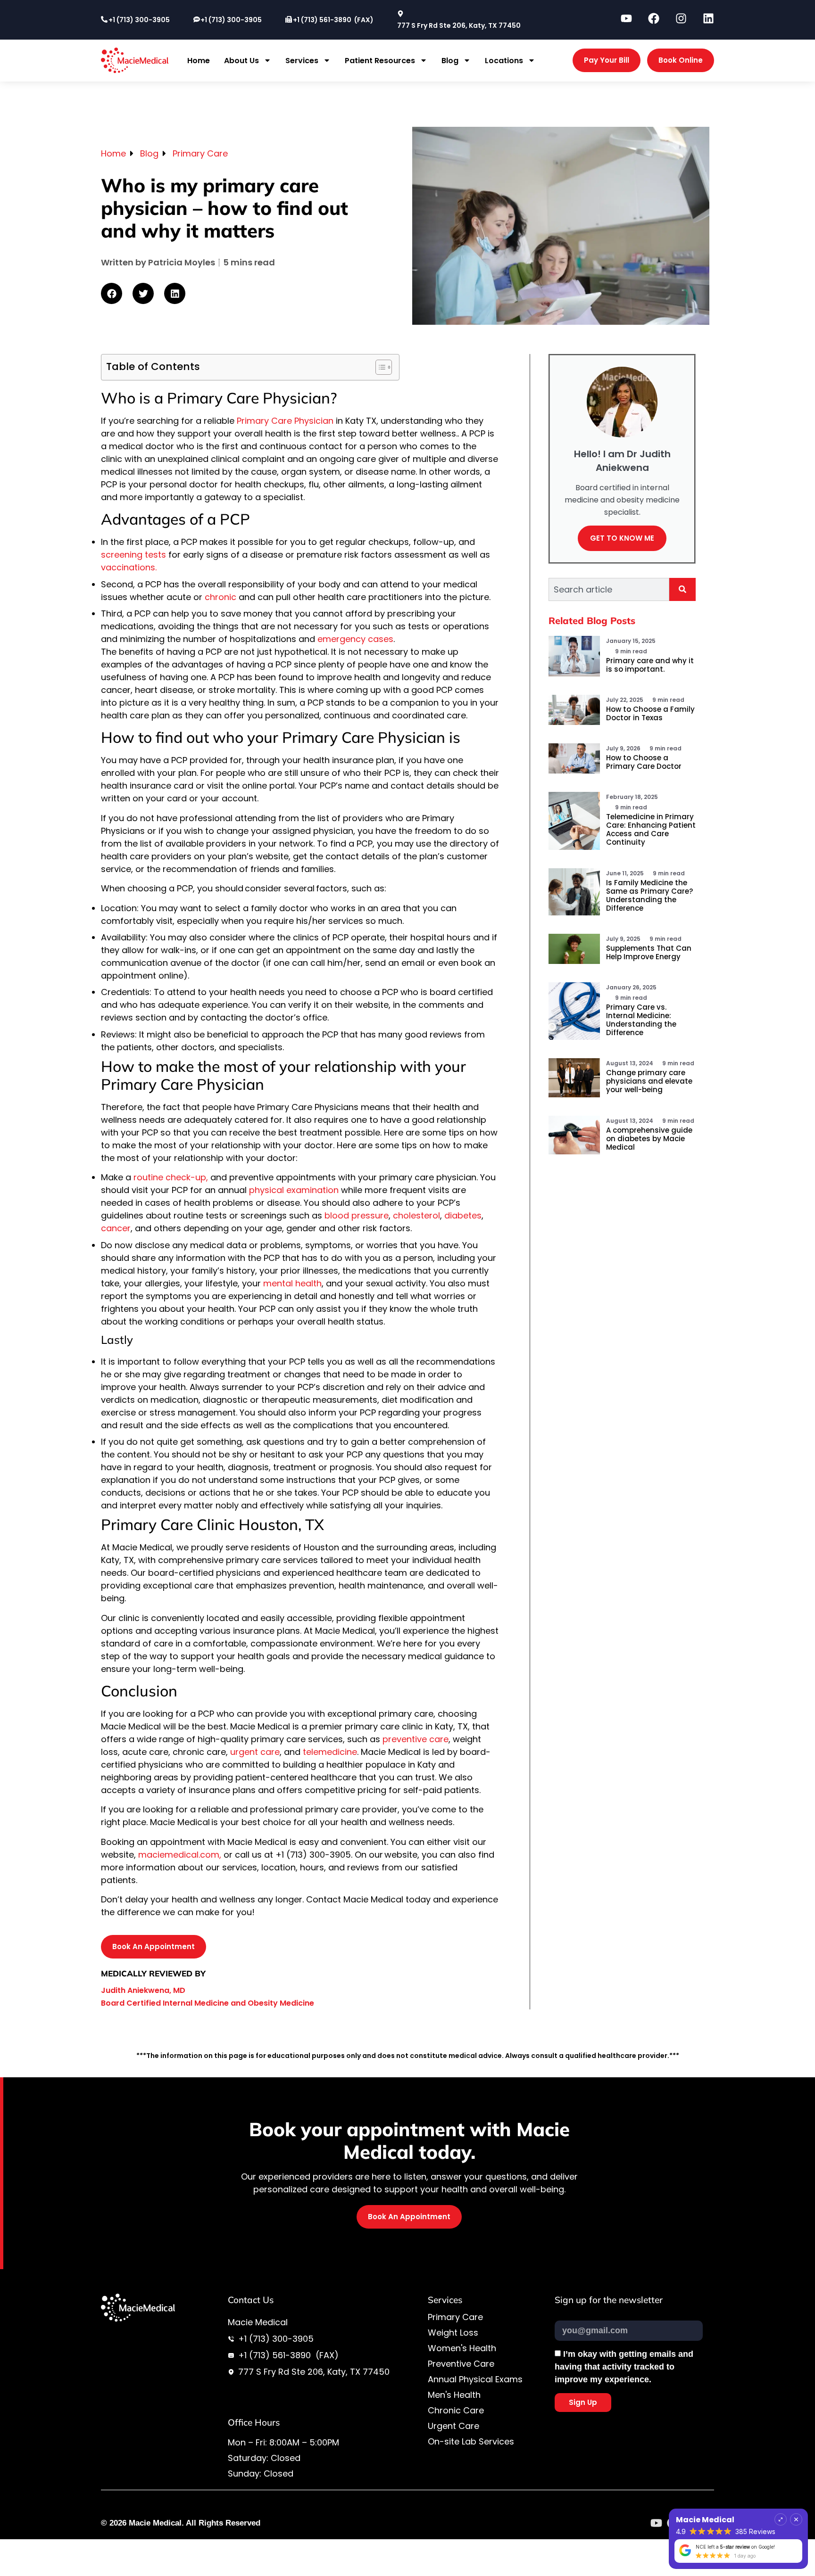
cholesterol (416, 1215)
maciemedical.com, (180, 1855)
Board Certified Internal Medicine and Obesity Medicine (208, 2003)
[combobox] (609, 589)
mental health (292, 1283)
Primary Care (200, 153)
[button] (112, 293)
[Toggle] (781, 2512)
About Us (241, 61)
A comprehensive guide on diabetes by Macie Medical (649, 1139)
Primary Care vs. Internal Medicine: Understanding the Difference (641, 1020)
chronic (219, 597)
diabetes (463, 1215)
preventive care (416, 1739)
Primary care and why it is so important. (650, 665)
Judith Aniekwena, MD (143, 1990)
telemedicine (330, 1752)
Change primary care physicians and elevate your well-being (649, 1081)
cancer (116, 1228)
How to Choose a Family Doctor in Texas (650, 713)
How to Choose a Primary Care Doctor (644, 762)
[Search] (682, 589)
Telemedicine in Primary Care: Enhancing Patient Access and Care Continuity (651, 829)
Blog (450, 61)
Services (302, 61)
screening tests (133, 555)
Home (199, 61)
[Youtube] (656, 2523)
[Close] (796, 2512)
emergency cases (355, 639)
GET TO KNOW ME (622, 538)
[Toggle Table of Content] (379, 367)
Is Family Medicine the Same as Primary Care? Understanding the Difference (649, 895)
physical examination (294, 1190)
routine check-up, (171, 1177)
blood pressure (357, 1215)
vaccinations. (129, 567)
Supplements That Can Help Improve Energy (649, 952)
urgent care (255, 1752)
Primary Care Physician (285, 421)
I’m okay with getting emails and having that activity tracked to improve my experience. (624, 2367)
